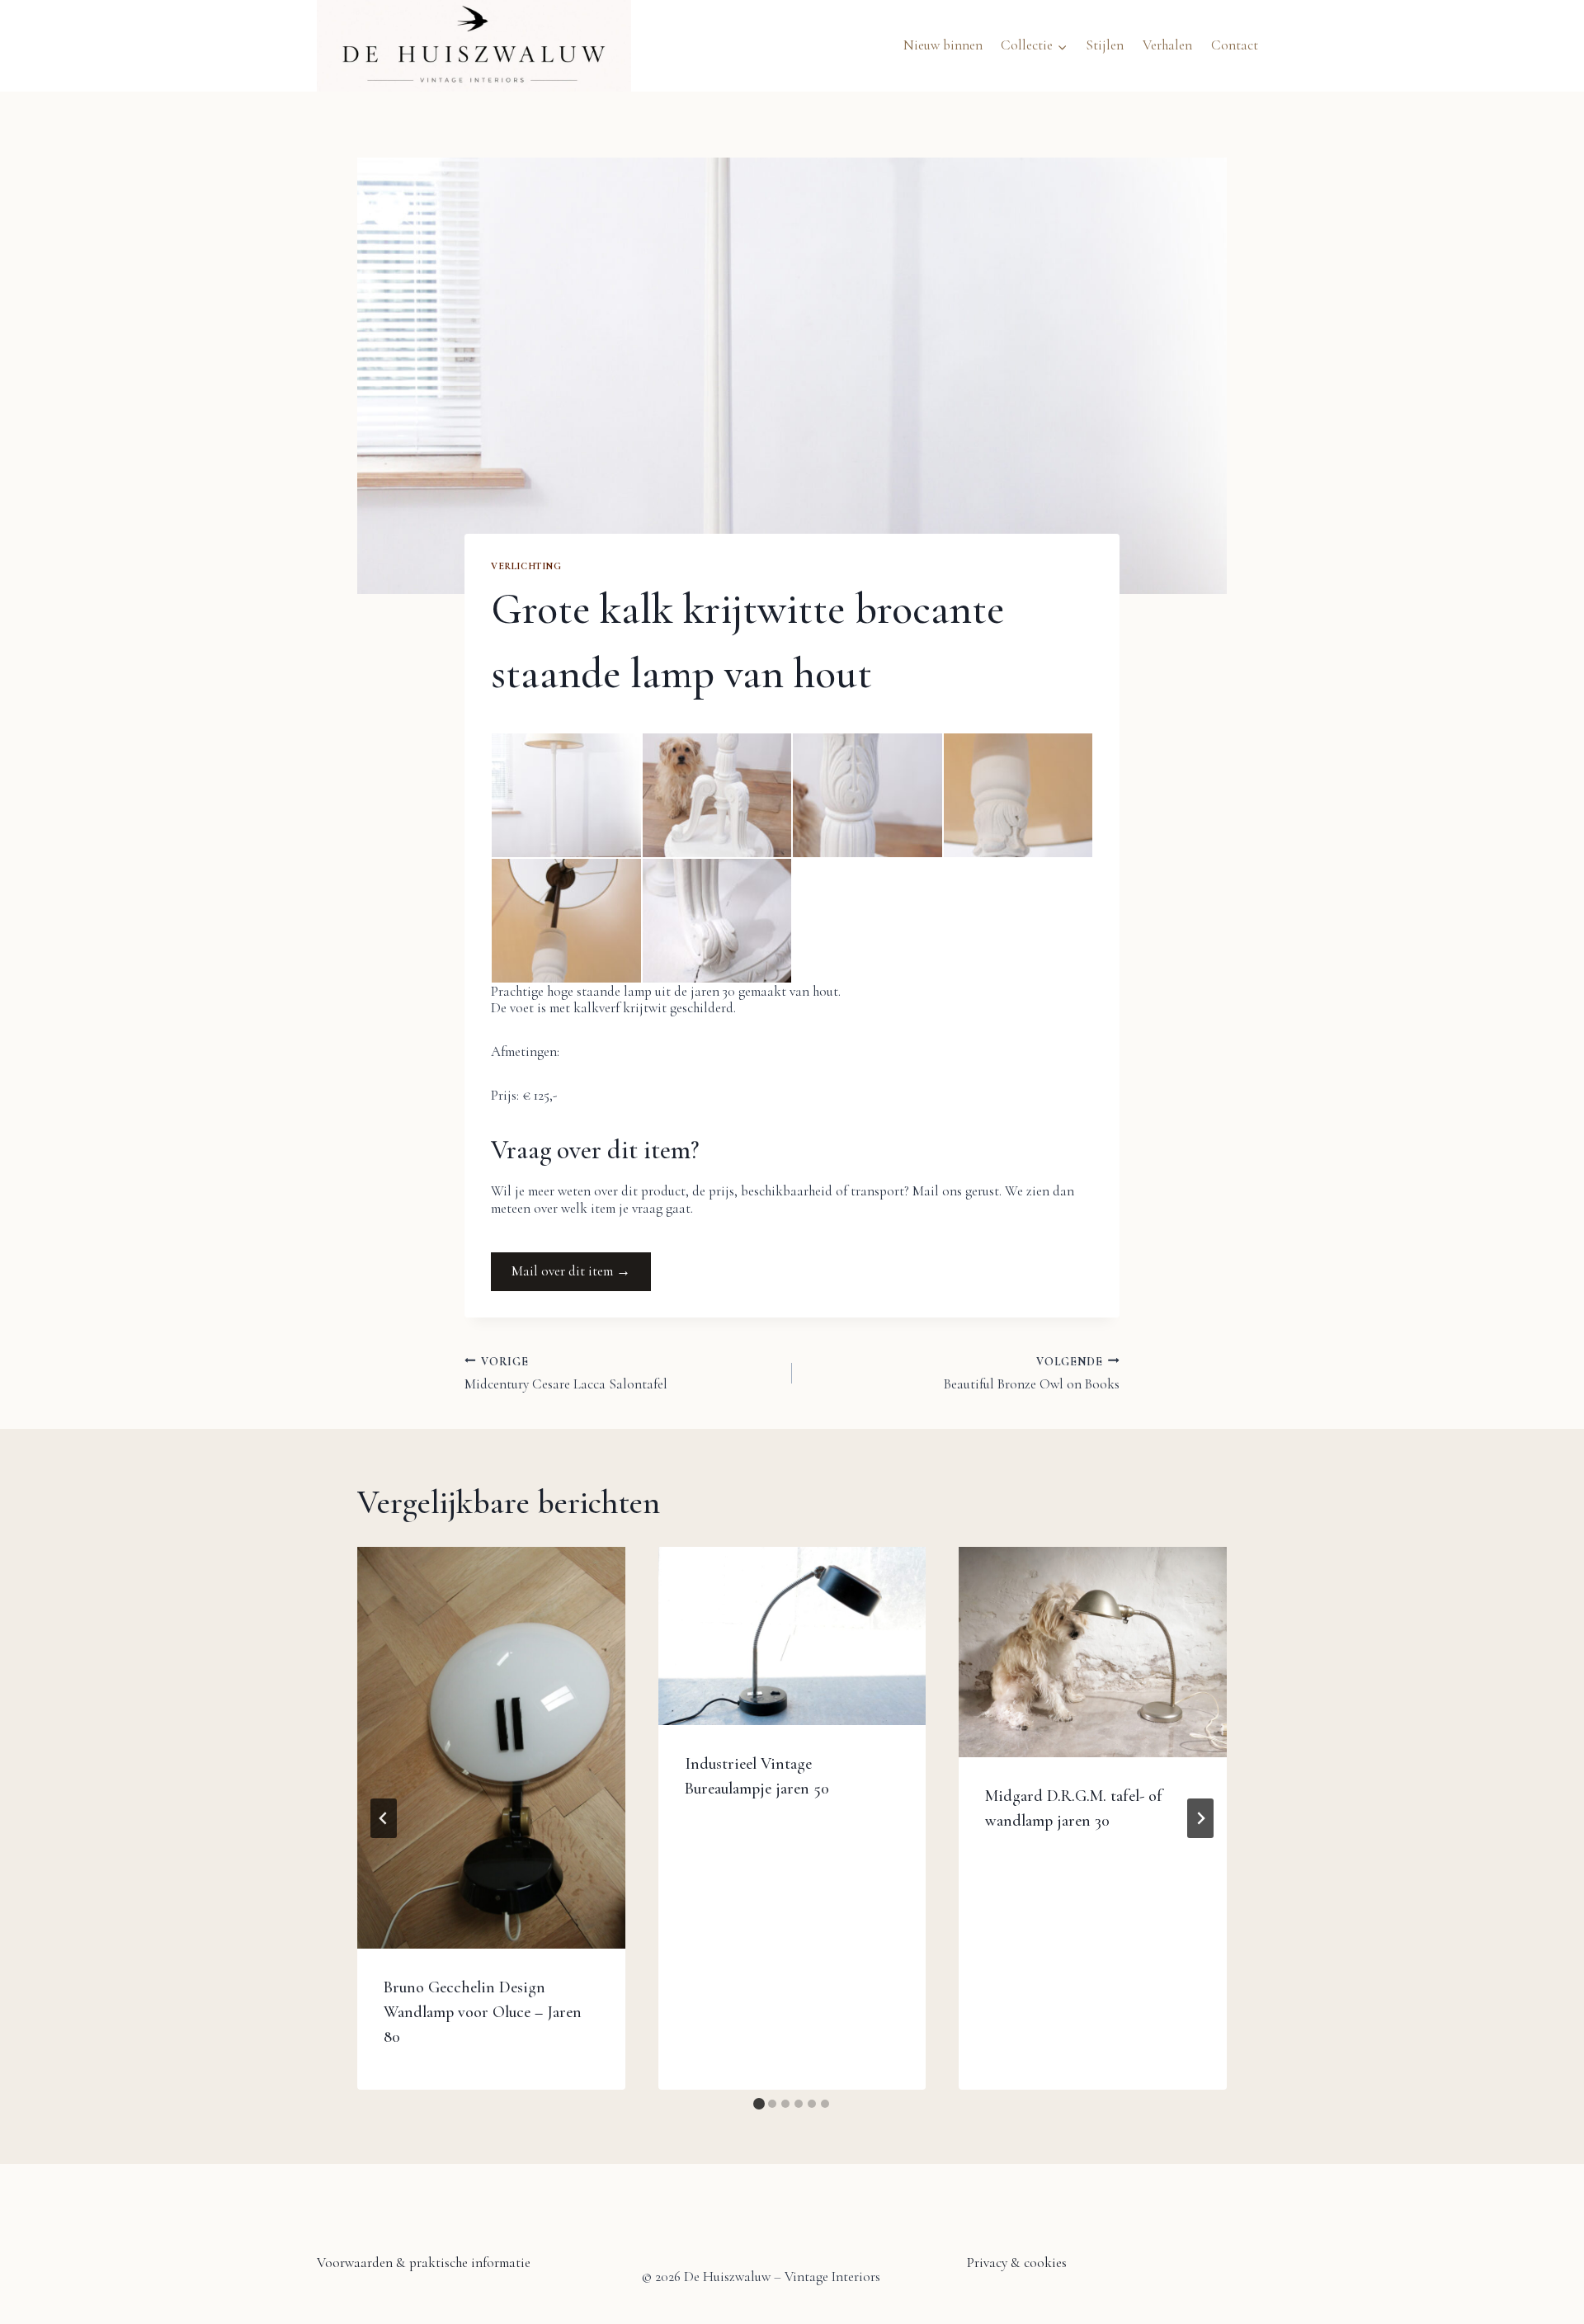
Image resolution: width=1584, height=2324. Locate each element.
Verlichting (526, 566)
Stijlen (1105, 45)
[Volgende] (1200, 1818)
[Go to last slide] (384, 1818)
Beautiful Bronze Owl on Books (1032, 1373)
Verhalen (1167, 45)
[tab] (759, 2104)
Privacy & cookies (1017, 2263)
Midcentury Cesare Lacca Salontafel (566, 1373)
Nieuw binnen (943, 45)
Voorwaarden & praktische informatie (424, 2263)
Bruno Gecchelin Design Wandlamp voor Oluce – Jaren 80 (483, 2012)
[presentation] (491, 1748)
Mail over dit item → (571, 1271)
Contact (1235, 45)
